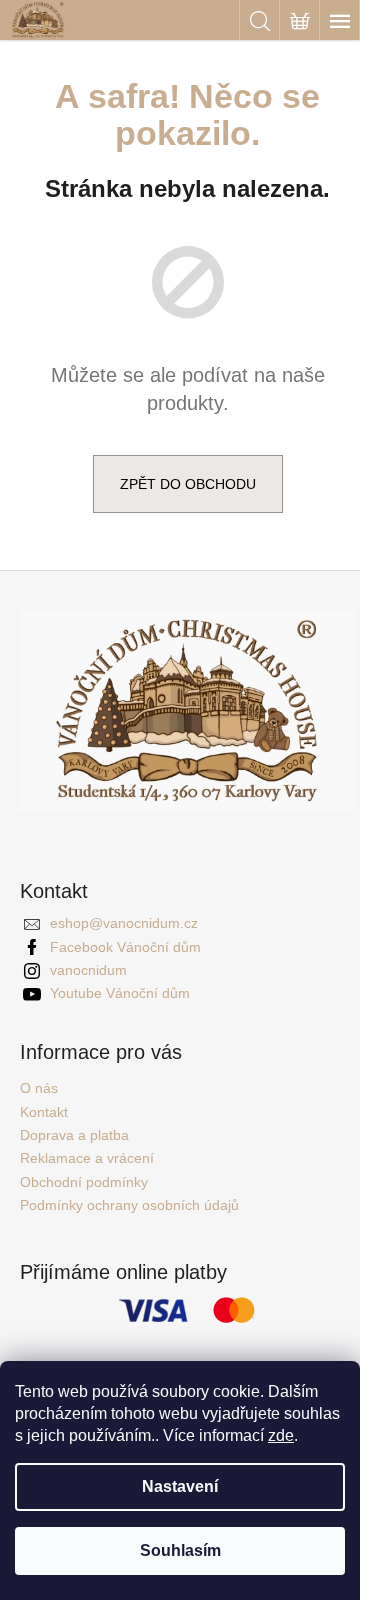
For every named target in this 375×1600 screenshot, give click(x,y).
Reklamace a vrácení (87, 1158)
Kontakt (44, 1112)
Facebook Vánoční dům (125, 947)
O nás (39, 1088)
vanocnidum (88, 970)
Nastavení (180, 1486)
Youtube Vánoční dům (120, 993)
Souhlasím (180, 1550)
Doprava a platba (74, 1135)
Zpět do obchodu (188, 484)
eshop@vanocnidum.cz (124, 923)
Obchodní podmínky (84, 1182)
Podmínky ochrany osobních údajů (129, 1205)
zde (281, 1435)
